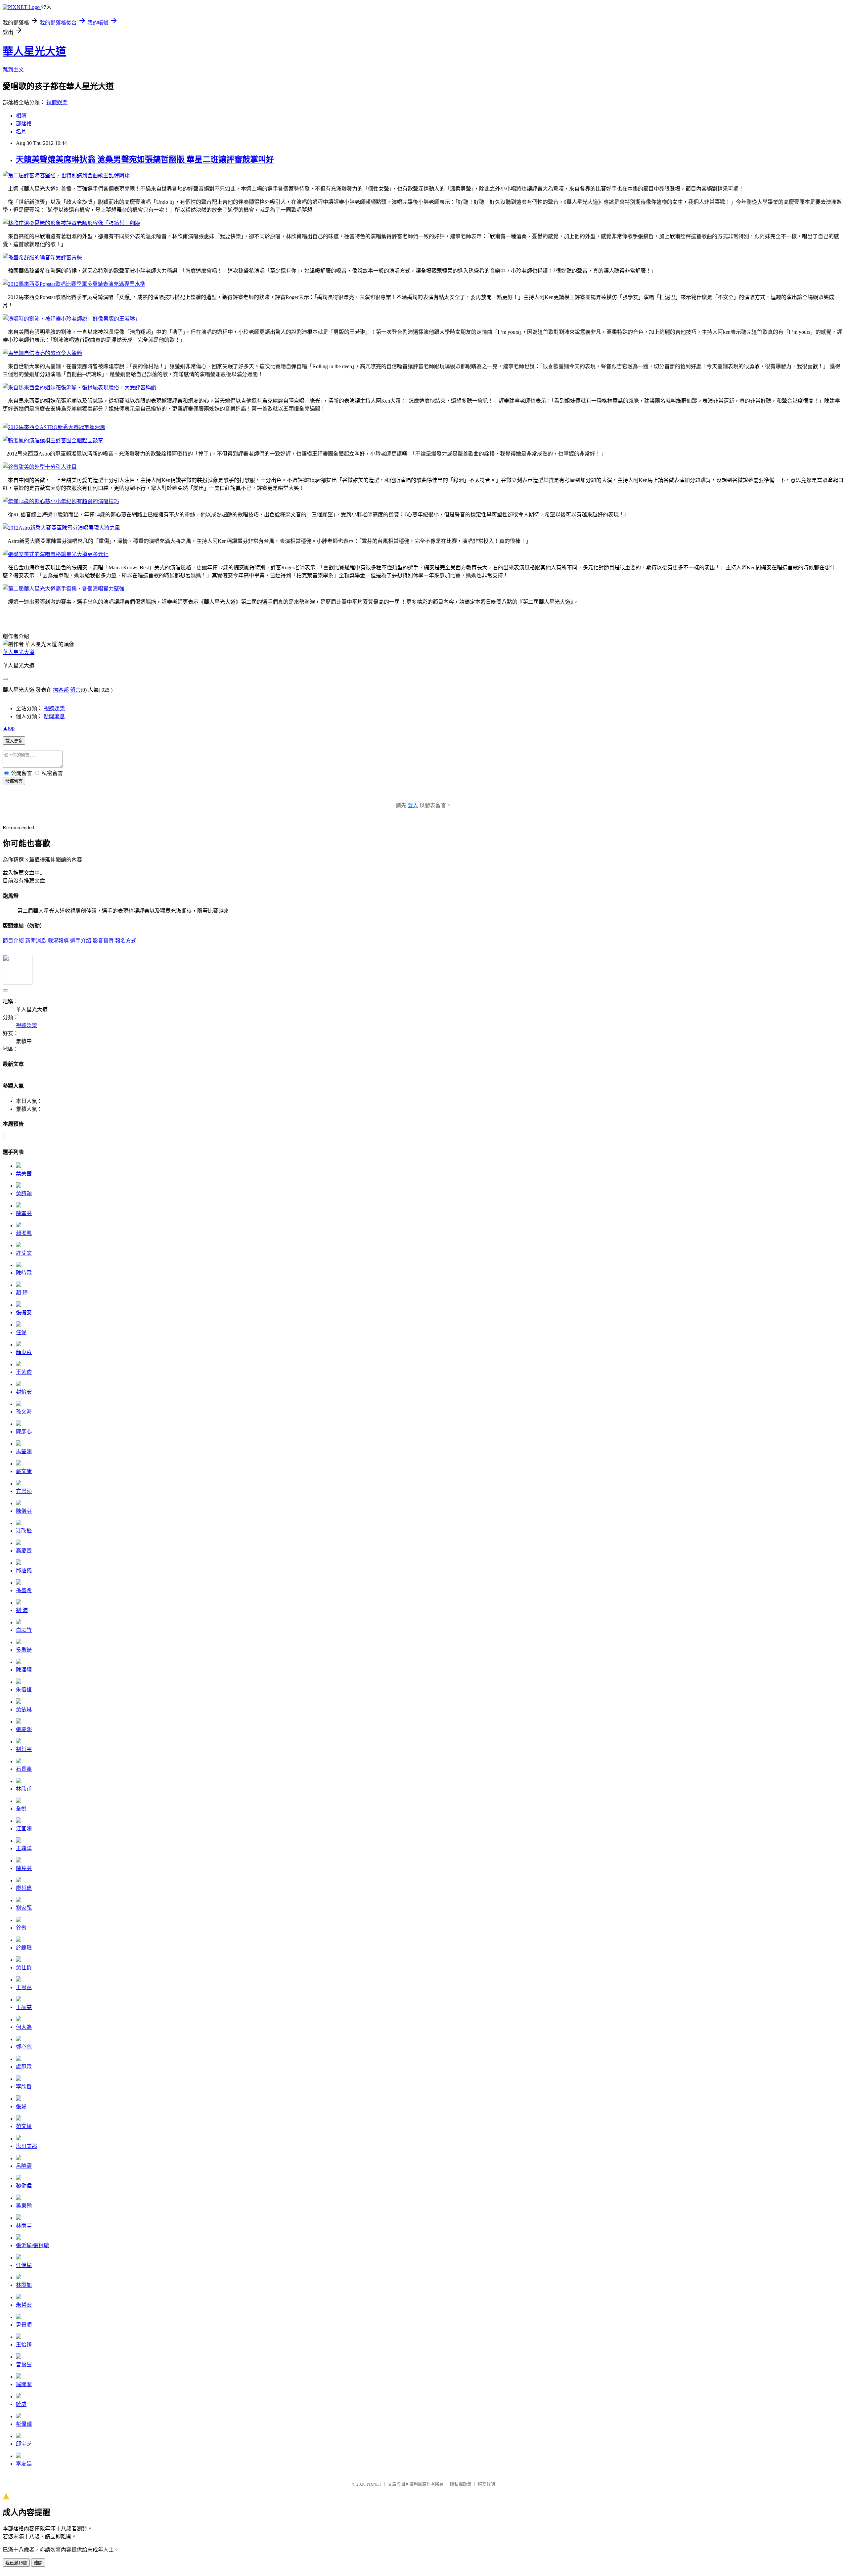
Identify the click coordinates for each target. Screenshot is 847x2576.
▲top (9, 728)
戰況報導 (58, 941)
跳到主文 (13, 70)
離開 (38, 2563)
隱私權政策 (461, 2484)
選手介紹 (81, 941)
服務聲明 (486, 2484)
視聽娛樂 (57, 102)
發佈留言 (14, 781)
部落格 (24, 124)
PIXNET (374, 2484)
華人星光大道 (34, 51)
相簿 (21, 116)
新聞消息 (54, 716)
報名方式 (126, 941)
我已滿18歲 (16, 2563)
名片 (21, 131)
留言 (75, 690)
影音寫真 (103, 941)
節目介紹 (13, 941)
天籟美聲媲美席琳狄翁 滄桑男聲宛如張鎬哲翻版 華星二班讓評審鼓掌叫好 (145, 159)
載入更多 (14, 741)
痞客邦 (61, 690)
